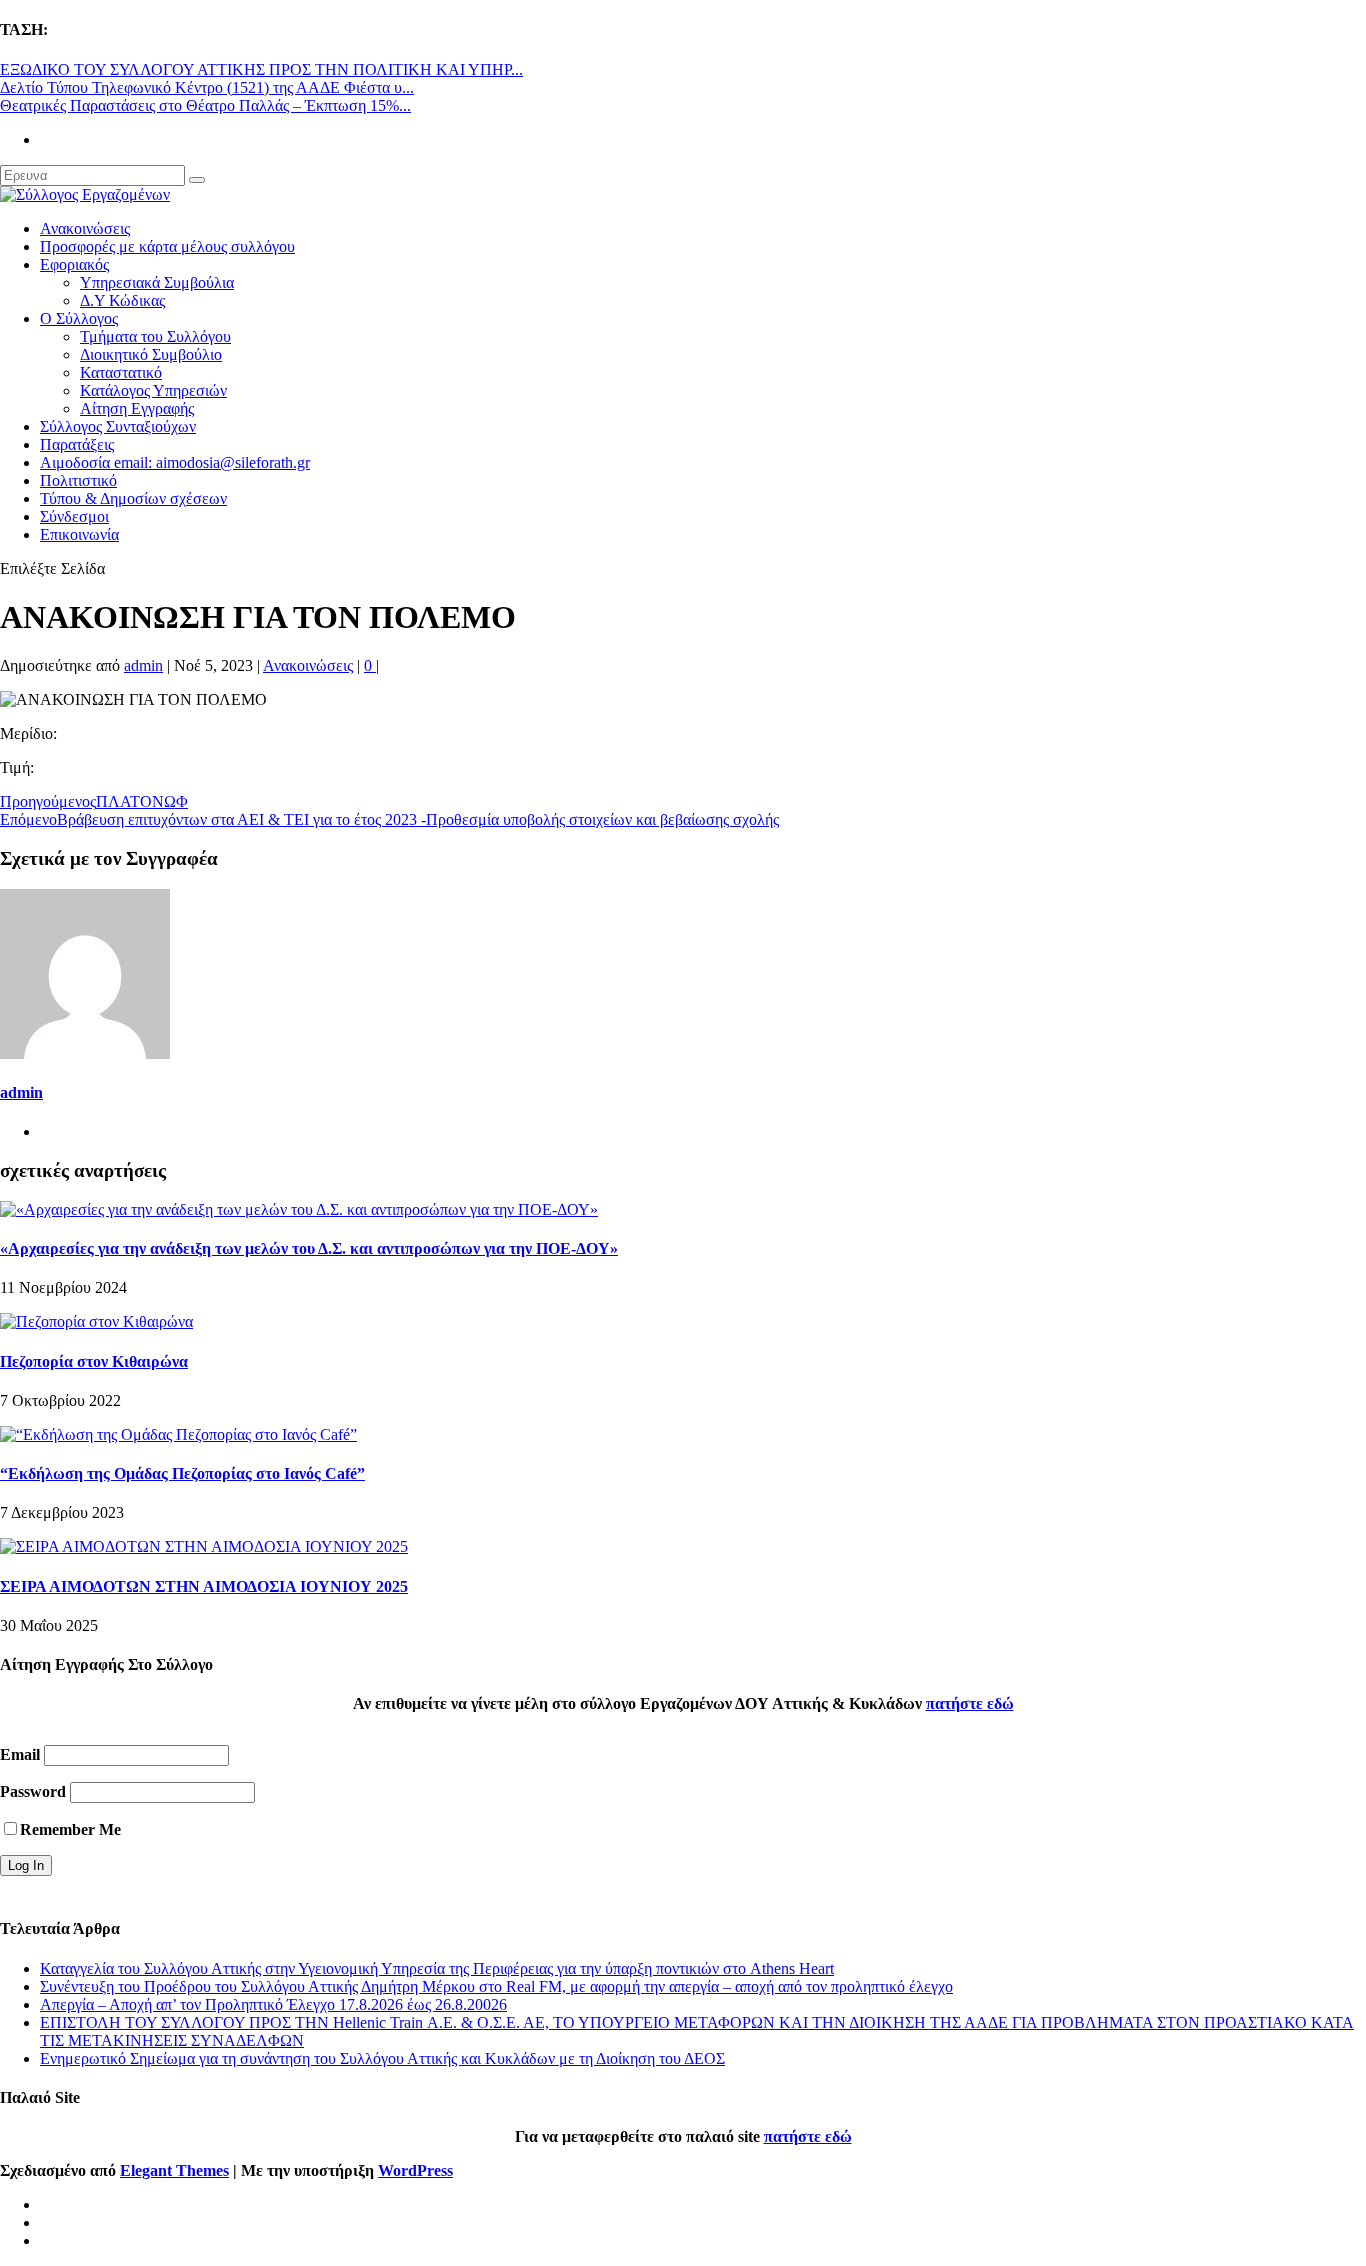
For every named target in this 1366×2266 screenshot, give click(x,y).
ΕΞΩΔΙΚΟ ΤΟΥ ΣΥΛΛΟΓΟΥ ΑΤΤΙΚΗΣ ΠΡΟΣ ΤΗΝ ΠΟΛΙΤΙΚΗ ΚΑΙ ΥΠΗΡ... (261, 69)
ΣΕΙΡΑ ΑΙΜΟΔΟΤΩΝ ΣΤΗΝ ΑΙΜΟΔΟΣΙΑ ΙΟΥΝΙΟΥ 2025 (204, 1586)
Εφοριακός (74, 264)
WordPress (415, 2170)
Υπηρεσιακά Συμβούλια (157, 282)
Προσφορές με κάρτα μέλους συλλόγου (167, 246)
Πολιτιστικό (78, 480)
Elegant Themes (174, 2170)
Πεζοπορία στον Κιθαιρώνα (94, 1361)
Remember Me (70, 1829)
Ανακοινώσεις (85, 228)
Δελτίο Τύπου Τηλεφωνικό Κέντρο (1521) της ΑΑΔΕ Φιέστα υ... (207, 87)
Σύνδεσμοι (74, 516)
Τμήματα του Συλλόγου (155, 336)
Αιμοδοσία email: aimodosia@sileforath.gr (175, 462)
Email (20, 1754)
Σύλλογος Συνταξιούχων (118, 426)
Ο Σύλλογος (79, 318)
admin (143, 665)
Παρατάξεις (77, 444)
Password (33, 1791)
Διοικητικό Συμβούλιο (151, 354)
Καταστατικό (121, 372)
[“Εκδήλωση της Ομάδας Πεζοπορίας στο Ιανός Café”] (178, 1434)
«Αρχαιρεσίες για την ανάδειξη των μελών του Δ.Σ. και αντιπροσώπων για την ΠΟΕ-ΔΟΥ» (309, 1248)
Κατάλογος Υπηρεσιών (153, 390)
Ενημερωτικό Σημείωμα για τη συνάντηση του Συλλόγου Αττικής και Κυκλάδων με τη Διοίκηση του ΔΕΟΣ (382, 2058)
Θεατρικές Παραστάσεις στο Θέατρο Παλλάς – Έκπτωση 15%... (205, 105)
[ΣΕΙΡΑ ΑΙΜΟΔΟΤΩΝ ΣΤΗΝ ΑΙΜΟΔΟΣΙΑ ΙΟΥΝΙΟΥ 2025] (204, 1546)
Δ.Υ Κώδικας (122, 300)
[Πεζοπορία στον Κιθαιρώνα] (96, 1321)
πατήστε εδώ (970, 1703)
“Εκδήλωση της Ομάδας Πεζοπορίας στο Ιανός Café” (182, 1473)
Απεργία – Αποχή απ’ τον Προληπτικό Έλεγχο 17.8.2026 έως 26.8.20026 (273, 2004)
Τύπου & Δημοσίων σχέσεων (133, 498)
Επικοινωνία (79, 534)
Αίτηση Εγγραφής (137, 408)
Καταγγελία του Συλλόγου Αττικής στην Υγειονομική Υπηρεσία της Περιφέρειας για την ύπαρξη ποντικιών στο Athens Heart (437, 1968)
